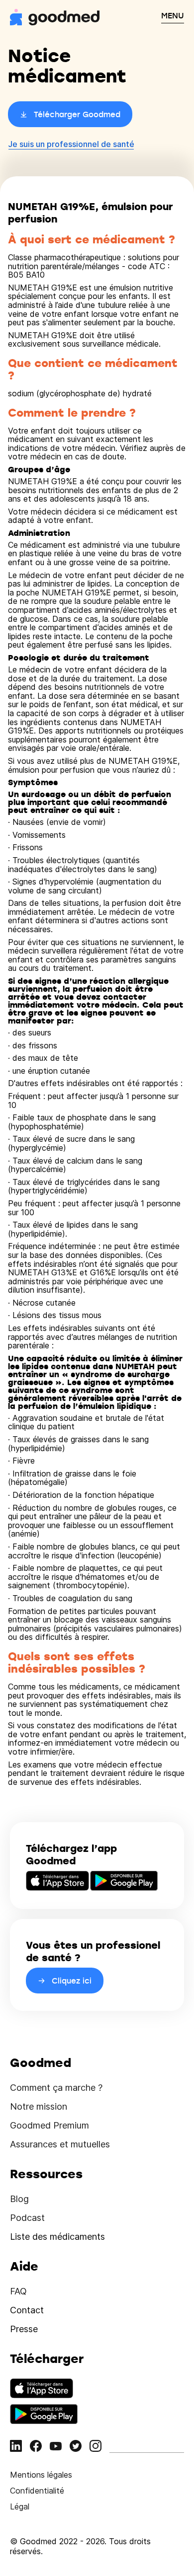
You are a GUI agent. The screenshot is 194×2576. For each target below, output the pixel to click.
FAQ (18, 2291)
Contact (27, 2310)
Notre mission (39, 2106)
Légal (20, 2506)
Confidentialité (37, 2491)
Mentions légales (41, 2475)
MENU (173, 15)
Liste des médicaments (57, 2237)
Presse (24, 2329)
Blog (19, 2199)
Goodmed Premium (49, 2125)
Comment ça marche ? (56, 2088)
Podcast (27, 2218)
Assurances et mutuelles (60, 2144)
